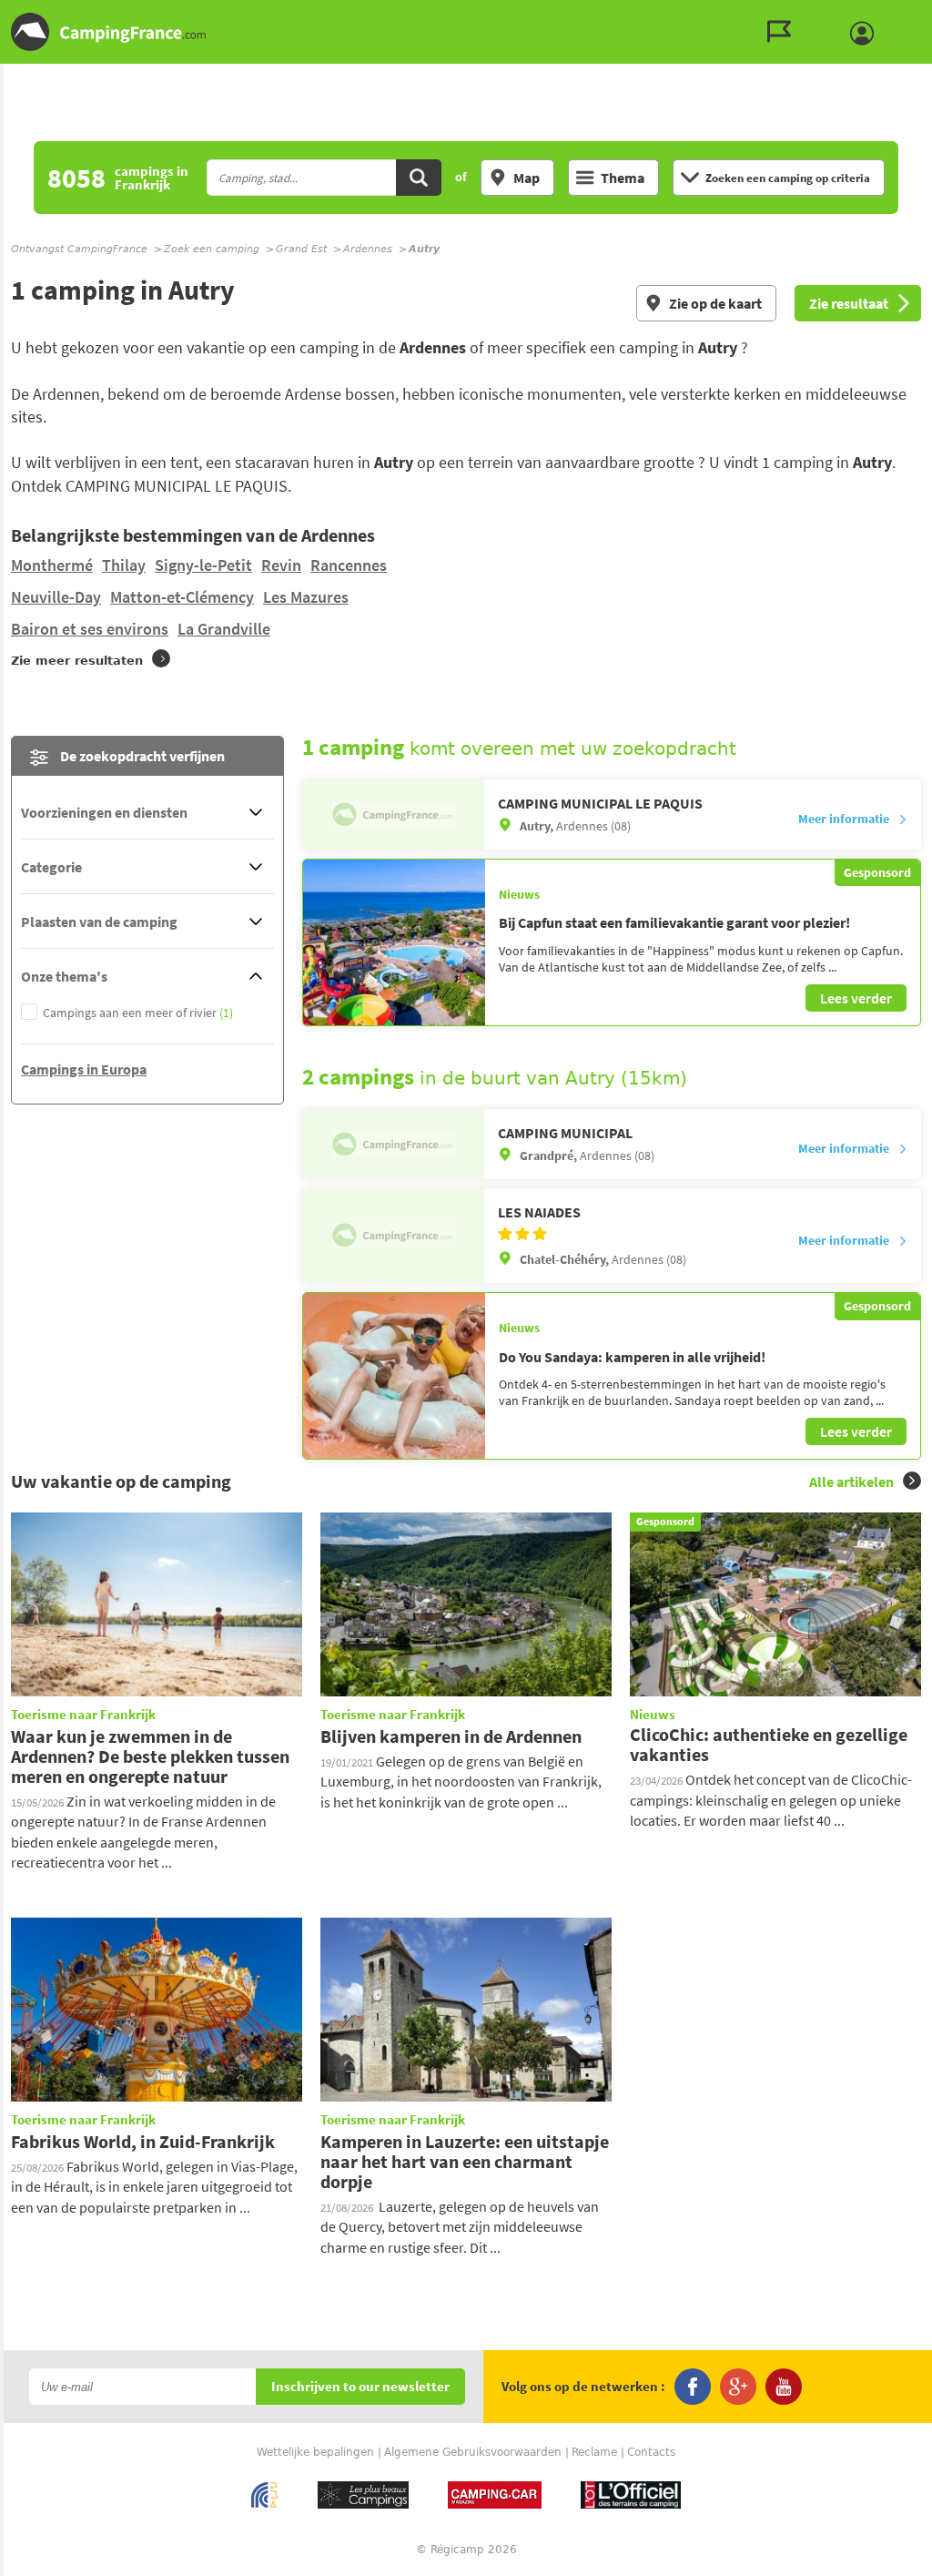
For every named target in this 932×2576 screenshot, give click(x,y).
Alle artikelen (851, 1481)
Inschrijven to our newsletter (360, 2387)
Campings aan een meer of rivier (138, 1013)
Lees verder (856, 998)
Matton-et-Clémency (182, 597)
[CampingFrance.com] (466, 32)
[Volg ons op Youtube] (784, 2387)
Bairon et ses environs (90, 629)
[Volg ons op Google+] (738, 2387)
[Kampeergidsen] (784, 32)
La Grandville (224, 629)
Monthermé (52, 565)
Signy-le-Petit (203, 565)
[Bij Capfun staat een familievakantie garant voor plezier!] (394, 942)
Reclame (594, 2452)
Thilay (124, 565)
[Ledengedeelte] (866, 34)
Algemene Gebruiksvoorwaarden (473, 2452)
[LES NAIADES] (393, 1236)
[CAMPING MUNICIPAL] (393, 1144)
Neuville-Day (56, 597)
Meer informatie (844, 819)
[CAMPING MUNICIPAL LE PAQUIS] (393, 815)
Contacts (651, 2452)
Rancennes (349, 565)
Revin (281, 565)
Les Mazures (306, 597)
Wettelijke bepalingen (315, 2452)
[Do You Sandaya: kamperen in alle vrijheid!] (394, 1376)
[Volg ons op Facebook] (693, 2387)
